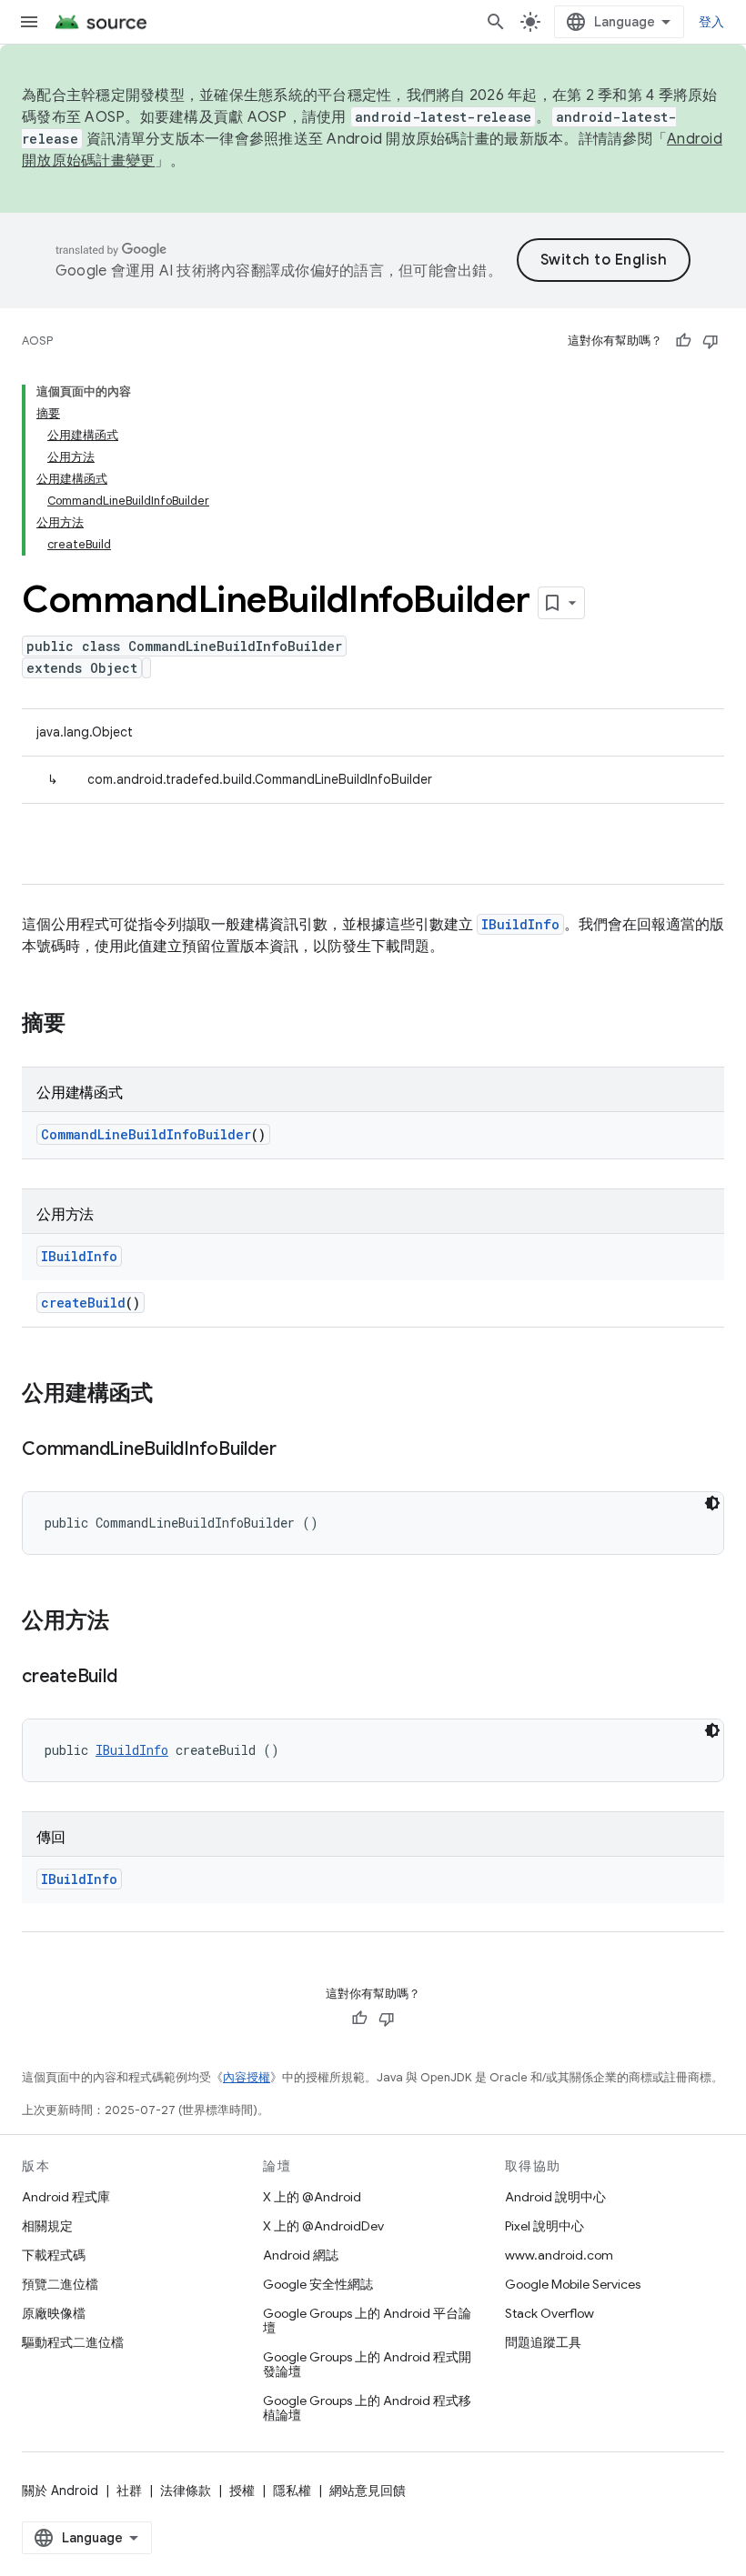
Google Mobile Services (573, 2284)
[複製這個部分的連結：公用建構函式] (171, 1395)
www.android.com (559, 2255)
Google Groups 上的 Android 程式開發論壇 (367, 2364)
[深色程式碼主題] (712, 1503)
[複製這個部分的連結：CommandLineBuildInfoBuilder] (294, 1450)
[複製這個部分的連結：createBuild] (135, 1678)
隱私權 (292, 2491)
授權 (242, 2491)
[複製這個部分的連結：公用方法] (127, 1622)
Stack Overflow (549, 2313)
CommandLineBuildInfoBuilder (146, 1134)
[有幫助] (683, 341)
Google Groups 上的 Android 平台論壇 (367, 2320)
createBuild (83, 1303)
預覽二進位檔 (60, 2284)
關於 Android (60, 2491)
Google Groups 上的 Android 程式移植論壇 (367, 2408)
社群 (129, 2491)
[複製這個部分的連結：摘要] (84, 1025)
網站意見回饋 (368, 2491)
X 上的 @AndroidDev (323, 2226)
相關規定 (47, 2226)
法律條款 (186, 2491)
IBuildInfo (520, 924)
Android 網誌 (301, 2255)
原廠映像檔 (54, 2313)
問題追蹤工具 (543, 2342)
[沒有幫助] (711, 341)
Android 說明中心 (555, 2197)
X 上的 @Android (312, 2197)
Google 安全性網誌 (318, 2284)
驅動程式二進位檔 (73, 2342)
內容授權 (247, 2077)
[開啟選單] (29, 22)
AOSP (37, 341)
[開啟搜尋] (496, 22)
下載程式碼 (54, 2255)
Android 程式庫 (66, 2197)
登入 (712, 22)
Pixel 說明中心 (544, 2226)
